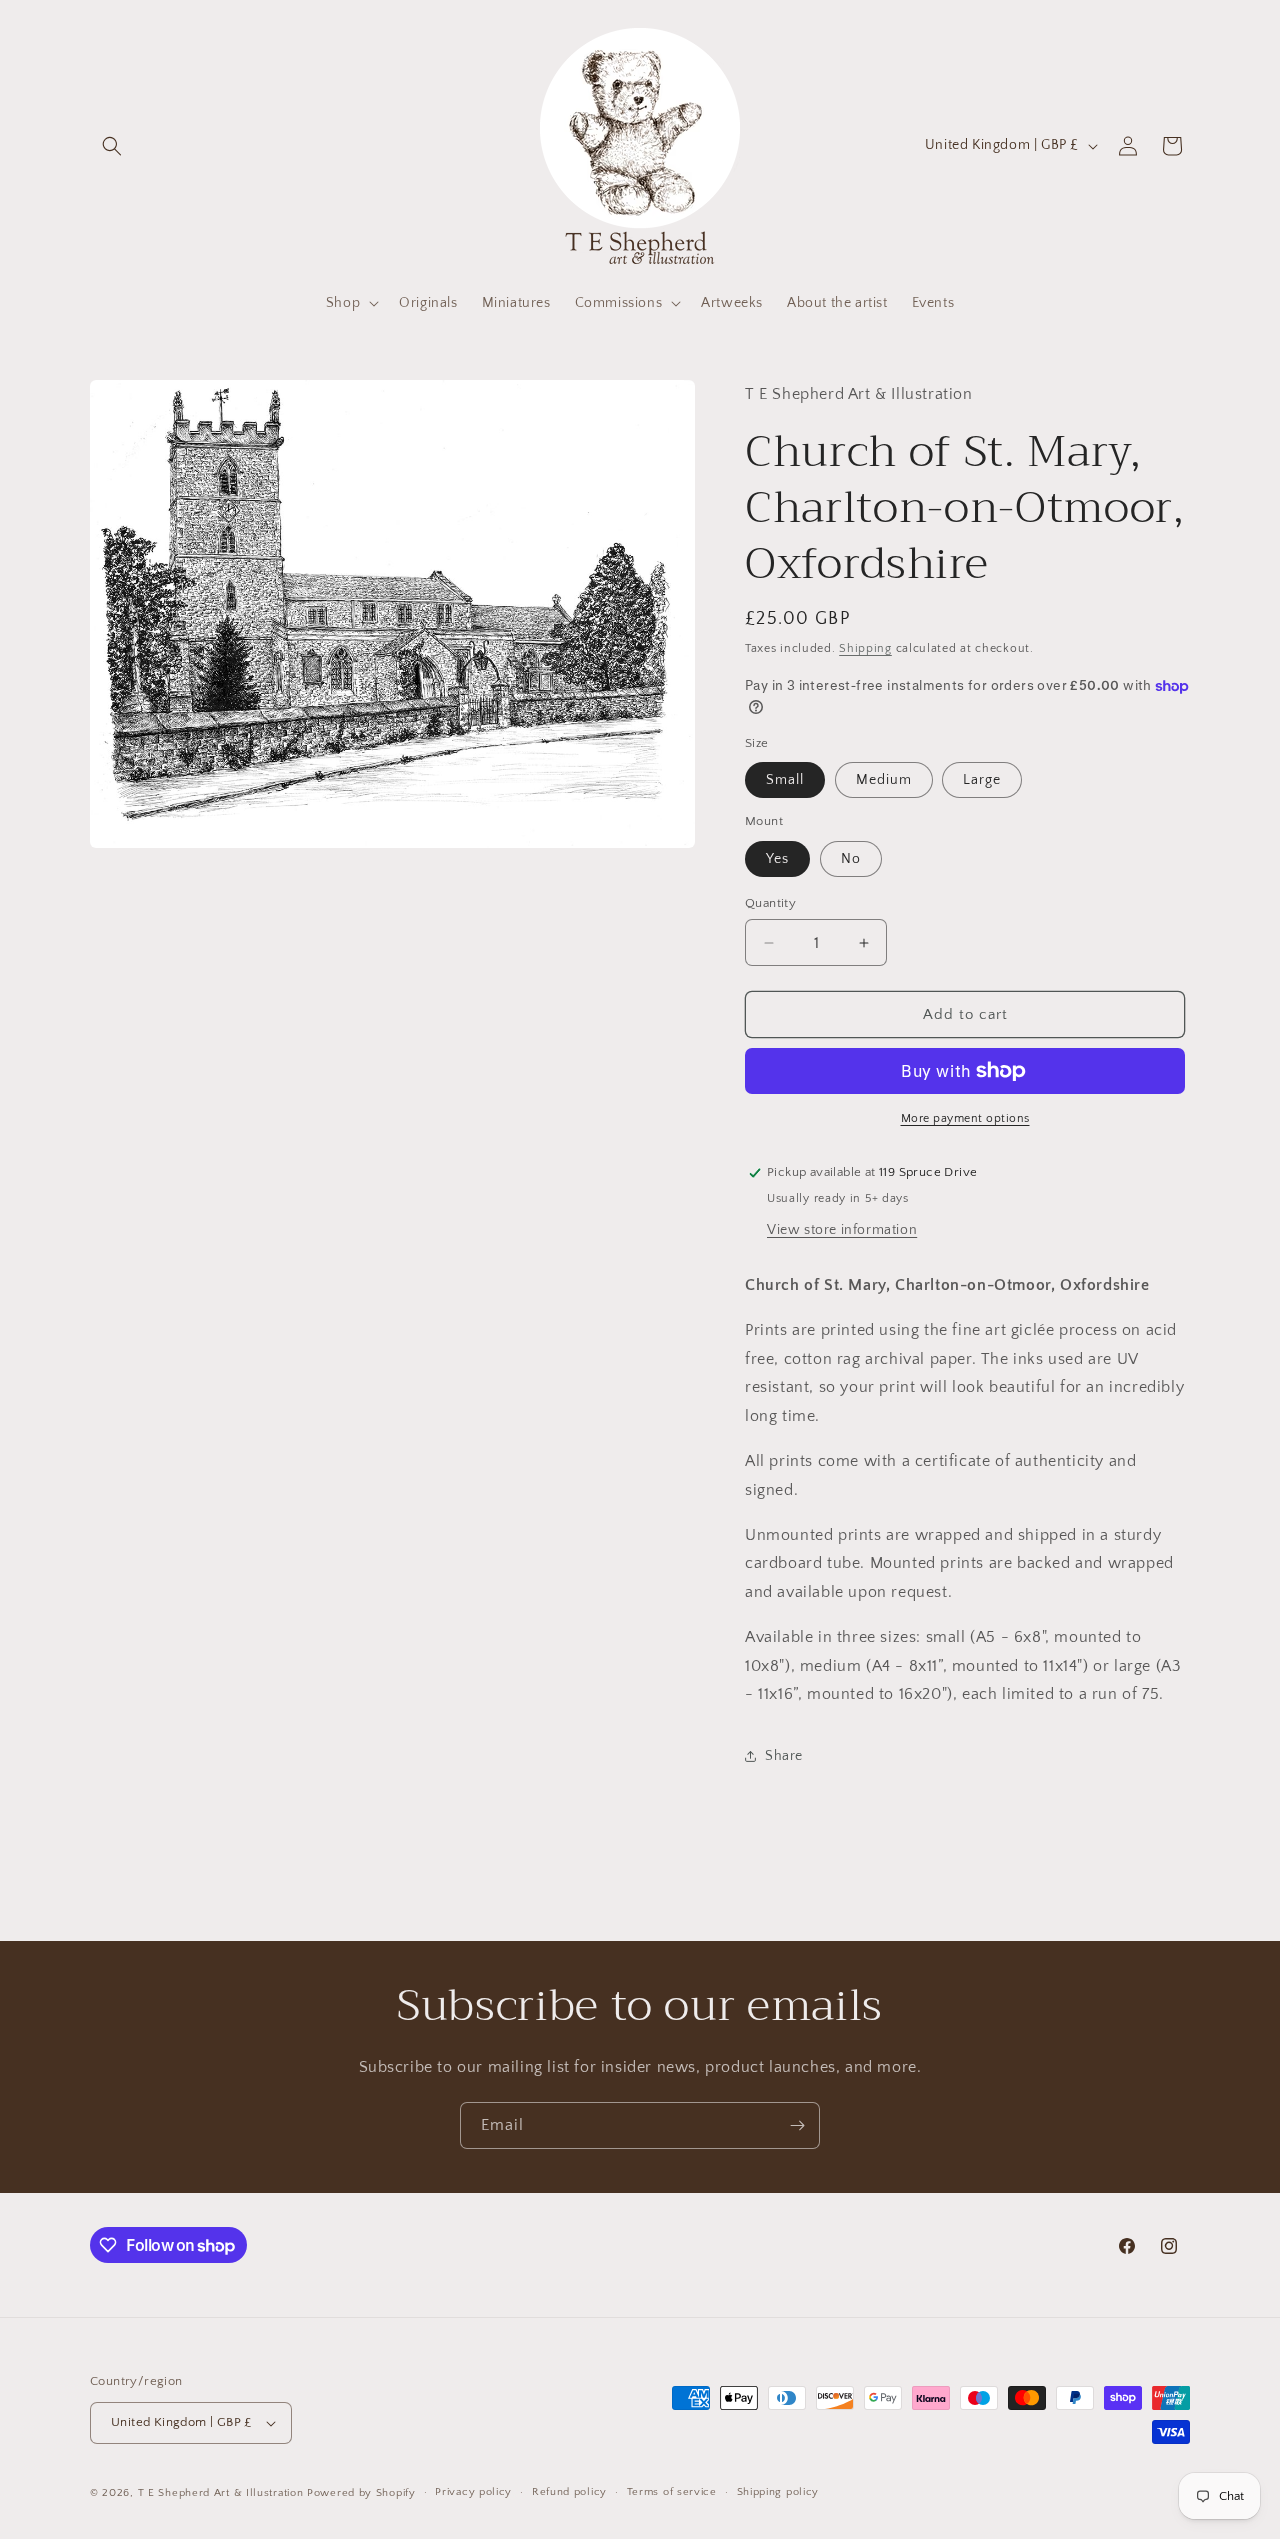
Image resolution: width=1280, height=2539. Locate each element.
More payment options (965, 1118)
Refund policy (569, 2492)
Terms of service (672, 2492)
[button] (112, 146)
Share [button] (784, 1756)
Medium (884, 780)
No (851, 859)
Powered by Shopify (361, 2493)
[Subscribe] (797, 2125)
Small (785, 780)
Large (982, 780)
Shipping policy (778, 2492)
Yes (777, 859)
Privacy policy (473, 2492)
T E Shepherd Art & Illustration (221, 2493)
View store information (842, 1230)
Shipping (865, 648)
